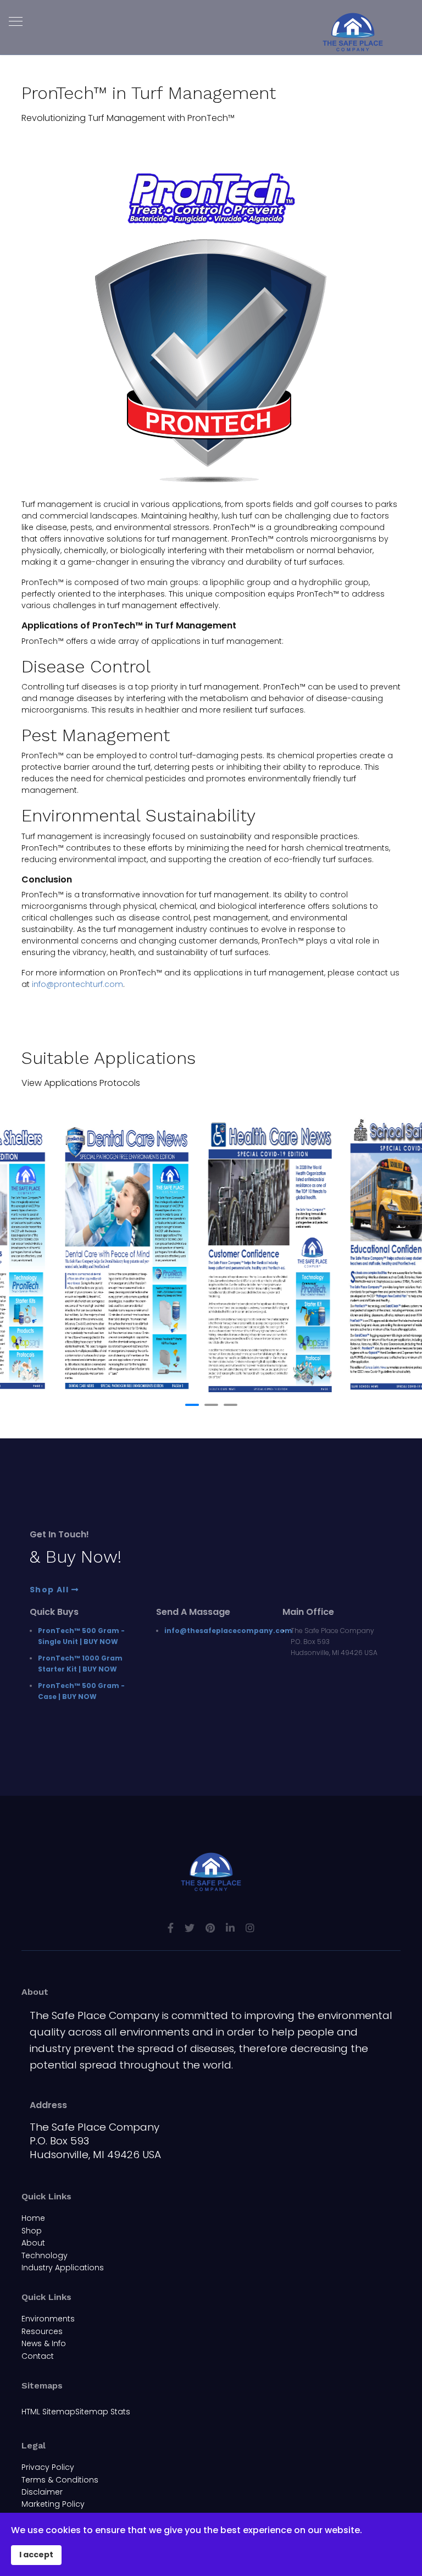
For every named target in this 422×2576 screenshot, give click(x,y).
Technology (45, 2255)
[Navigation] (16, 22)
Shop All (51, 1590)
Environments (48, 2319)
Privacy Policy (48, 2467)
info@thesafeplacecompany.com (228, 1631)
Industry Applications (63, 2268)
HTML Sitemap (48, 2412)
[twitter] (190, 1928)
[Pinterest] (210, 1928)
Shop (32, 2231)
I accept (36, 2555)
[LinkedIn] (230, 1928)
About (33, 2243)
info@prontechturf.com (77, 984)
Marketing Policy (53, 2504)
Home (33, 2218)
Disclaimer (42, 2492)
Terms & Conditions (60, 2480)
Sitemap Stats (103, 2412)
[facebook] (171, 1928)
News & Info (44, 2343)
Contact (38, 2356)
